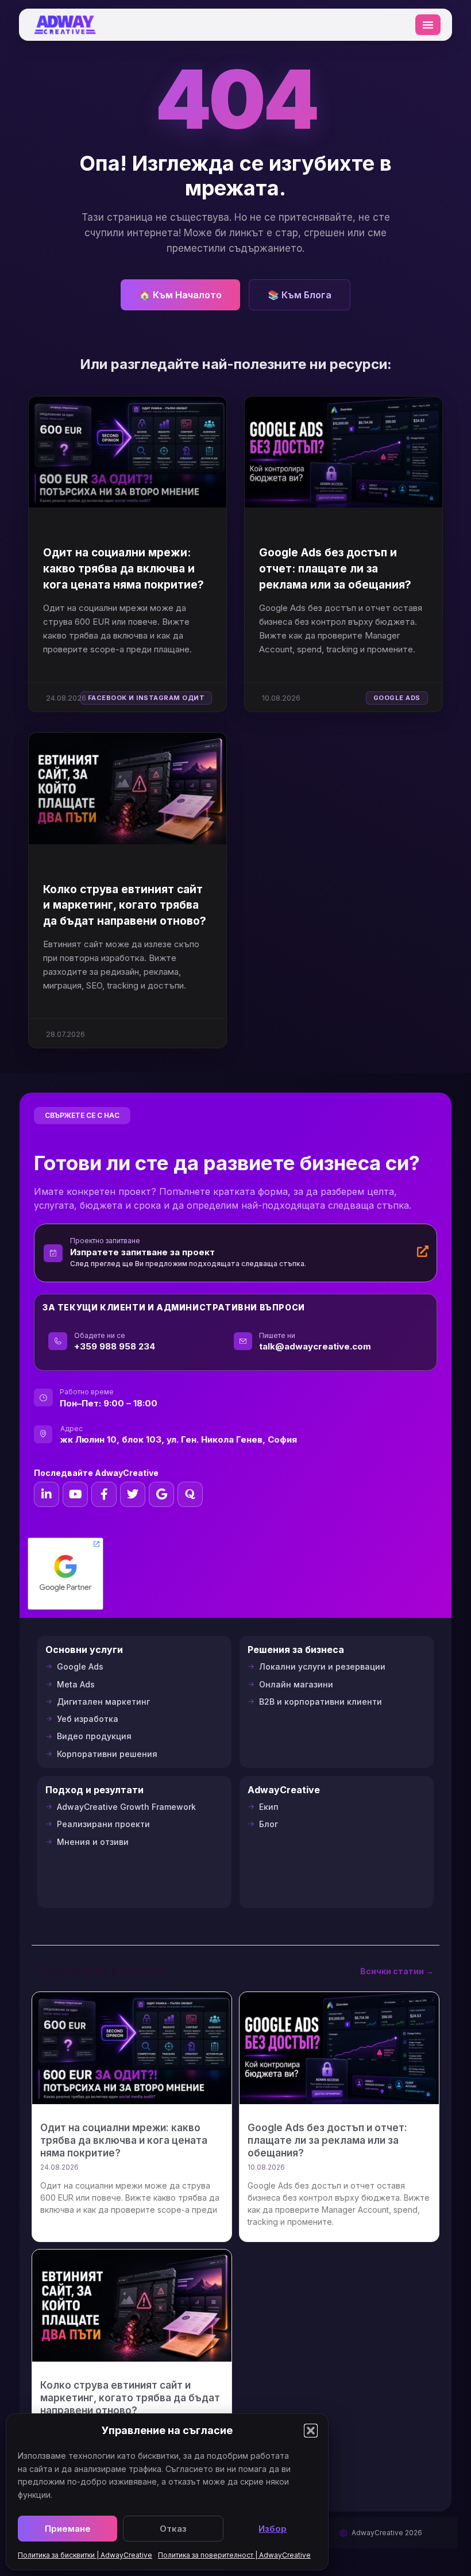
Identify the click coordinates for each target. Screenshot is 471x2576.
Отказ (173, 2529)
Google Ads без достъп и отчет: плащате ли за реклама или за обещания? (335, 568)
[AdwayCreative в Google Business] (161, 1494)
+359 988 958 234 (115, 1346)
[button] (311, 2431)
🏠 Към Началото (180, 295)
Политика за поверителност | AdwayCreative (234, 2555)
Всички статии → (397, 1971)
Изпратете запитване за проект (142, 1252)
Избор (273, 2529)
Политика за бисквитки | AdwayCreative (85, 2555)
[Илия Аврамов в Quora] (190, 1494)
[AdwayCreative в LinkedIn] (47, 1494)
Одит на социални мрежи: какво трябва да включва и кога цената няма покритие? (123, 568)
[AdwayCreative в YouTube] (75, 1494)
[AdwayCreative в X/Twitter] (133, 1494)
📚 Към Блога (300, 295)
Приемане (68, 2529)
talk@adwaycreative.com (315, 1346)
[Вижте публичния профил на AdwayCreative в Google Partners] (65, 1574)
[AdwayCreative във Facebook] (104, 1494)
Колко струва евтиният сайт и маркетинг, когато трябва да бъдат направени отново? (125, 905)
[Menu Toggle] (428, 25)
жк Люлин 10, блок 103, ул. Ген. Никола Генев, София (179, 1439)
